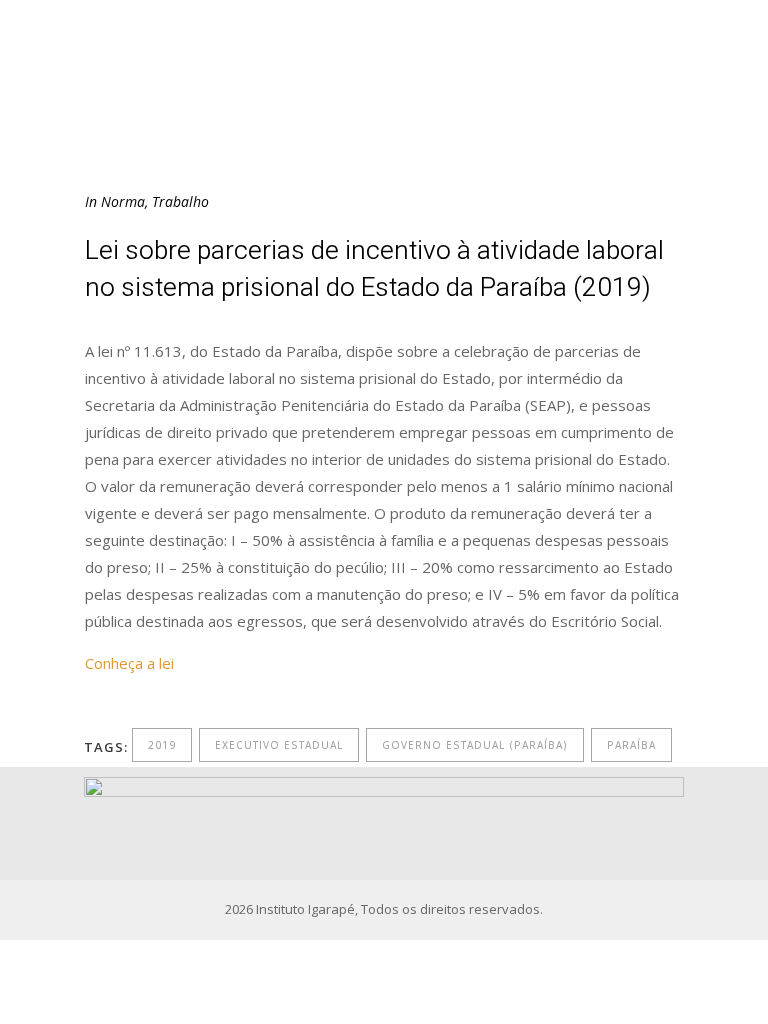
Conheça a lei (129, 663)
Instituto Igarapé (305, 909)
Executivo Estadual (279, 745)
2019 (162, 745)
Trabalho (180, 201)
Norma (123, 201)
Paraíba (631, 745)
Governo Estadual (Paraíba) (475, 745)
